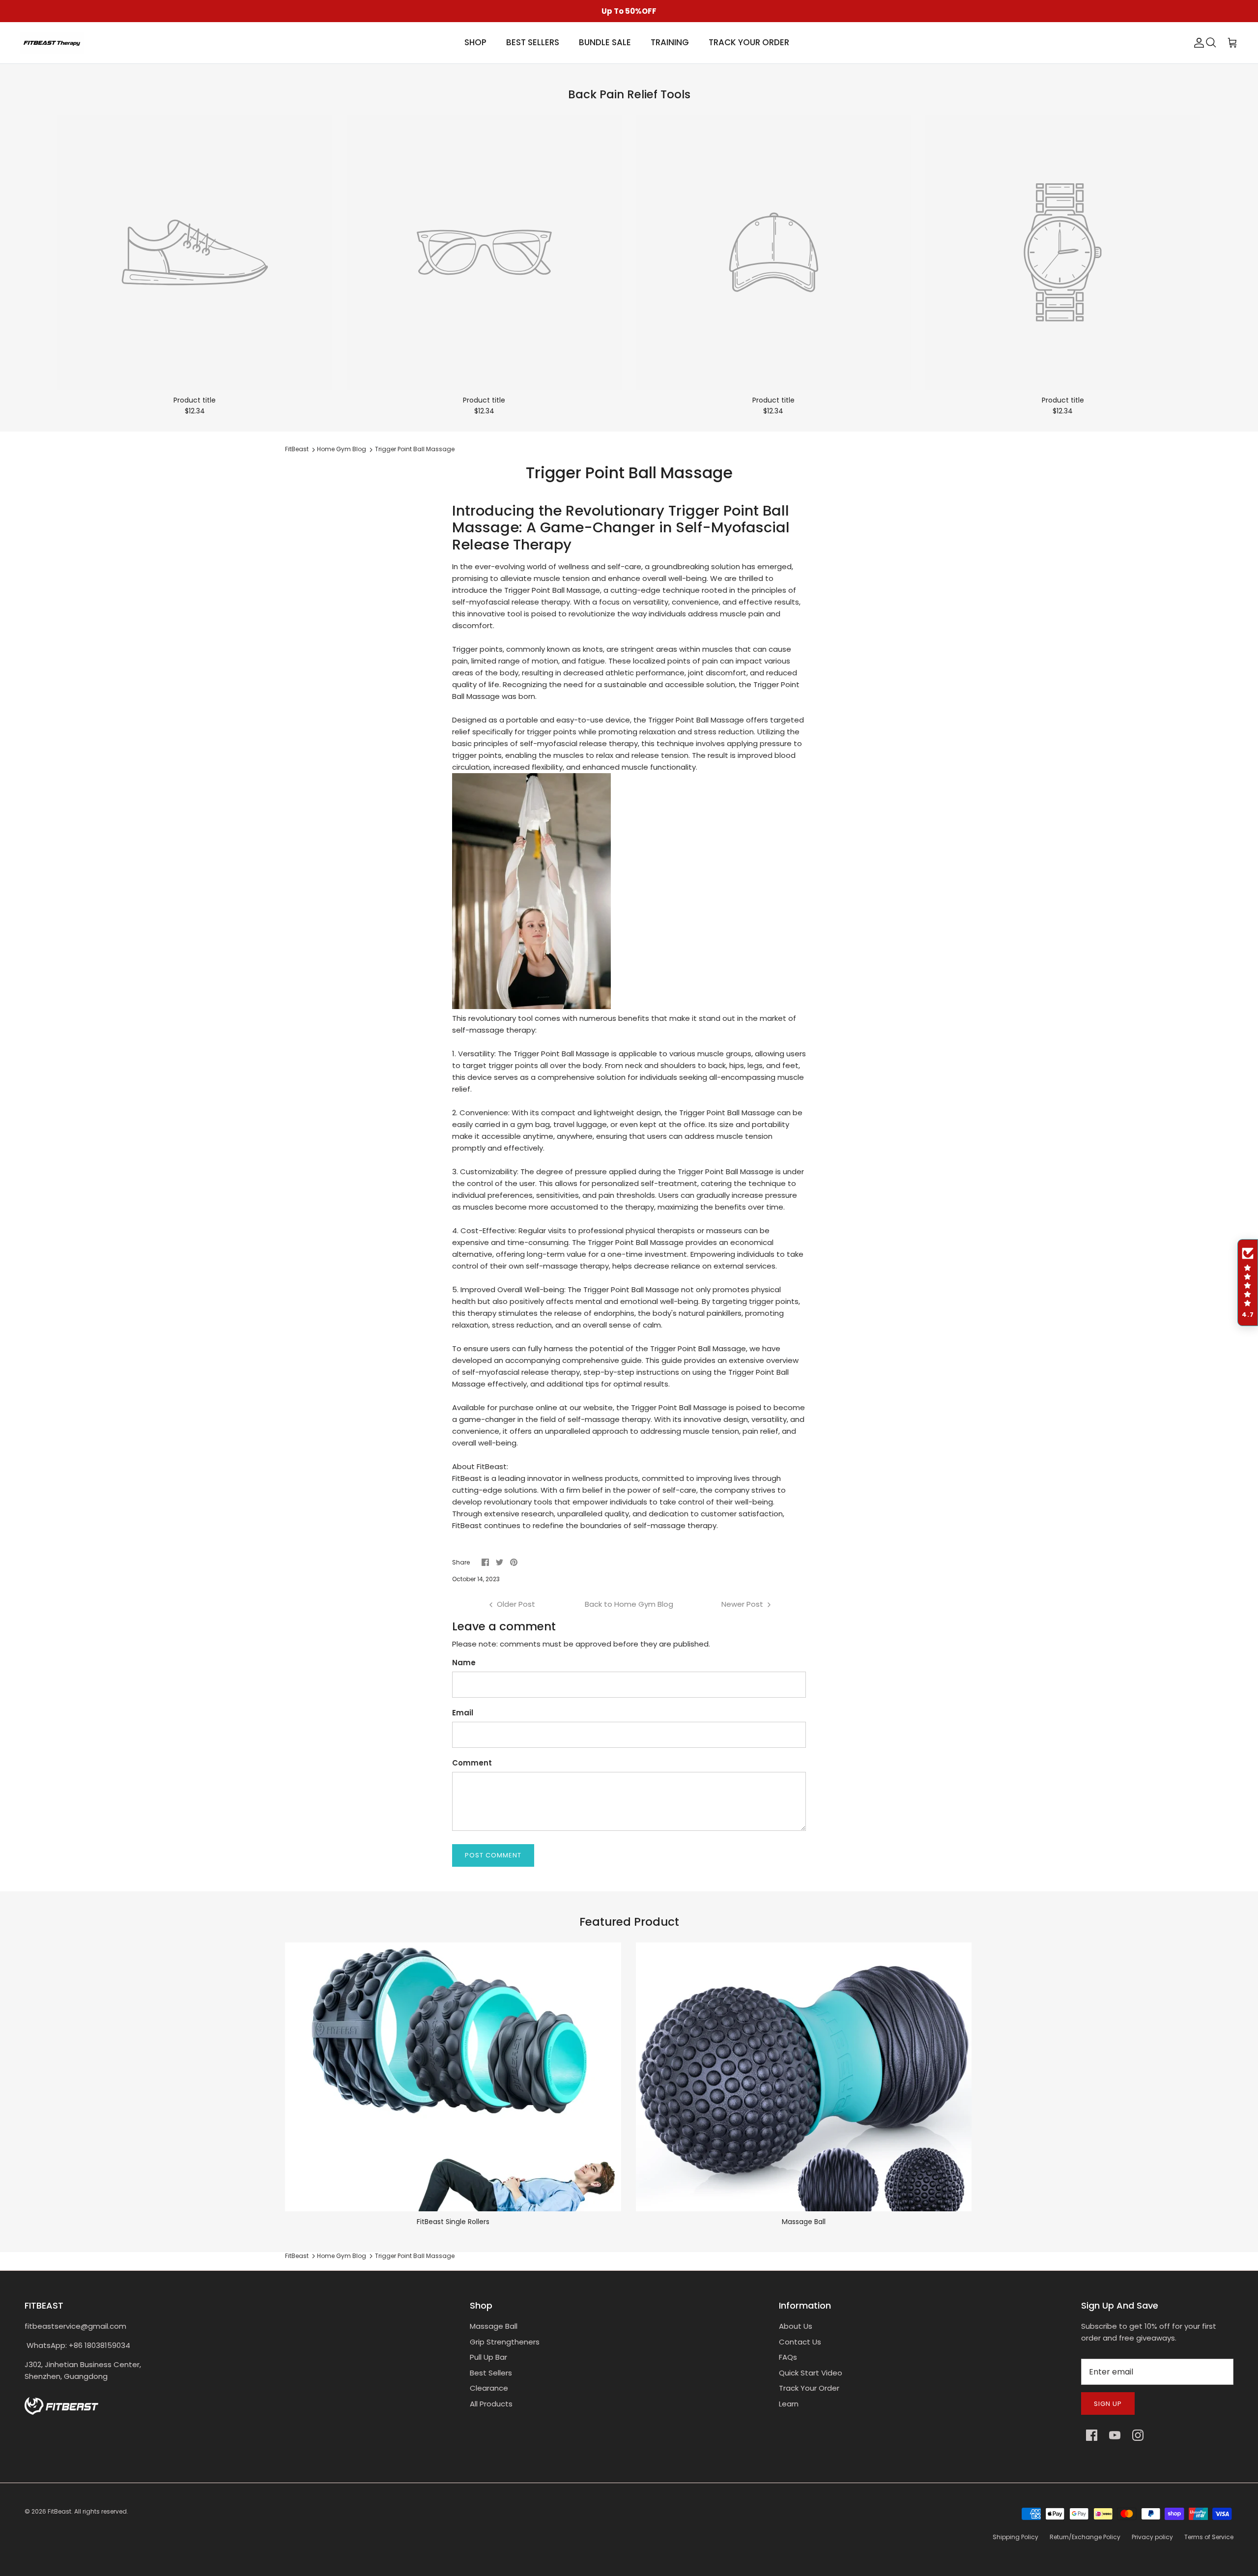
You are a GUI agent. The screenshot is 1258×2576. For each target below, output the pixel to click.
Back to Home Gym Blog (629, 1604)
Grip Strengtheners (505, 2342)
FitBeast (297, 449)
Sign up (1108, 2404)
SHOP (475, 42)
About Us (796, 2326)
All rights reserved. (101, 2511)
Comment (472, 1763)
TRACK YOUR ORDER (749, 42)
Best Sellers (491, 2373)
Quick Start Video (811, 2373)
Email (463, 1713)
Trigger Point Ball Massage (415, 449)
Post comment (493, 1855)
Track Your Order (809, 2388)
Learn (789, 2404)
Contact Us (800, 2342)
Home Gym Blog (342, 449)
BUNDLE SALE (605, 42)
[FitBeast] (52, 43)
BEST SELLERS (533, 42)
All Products (491, 2404)
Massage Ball (494, 2326)
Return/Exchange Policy (1085, 2537)
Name (464, 1663)
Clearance (489, 2388)
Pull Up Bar (488, 2357)
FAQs (788, 2357)
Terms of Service (1209, 2537)
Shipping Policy (1015, 2537)
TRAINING (670, 42)
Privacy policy (1152, 2537)
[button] (1248, 1283)
